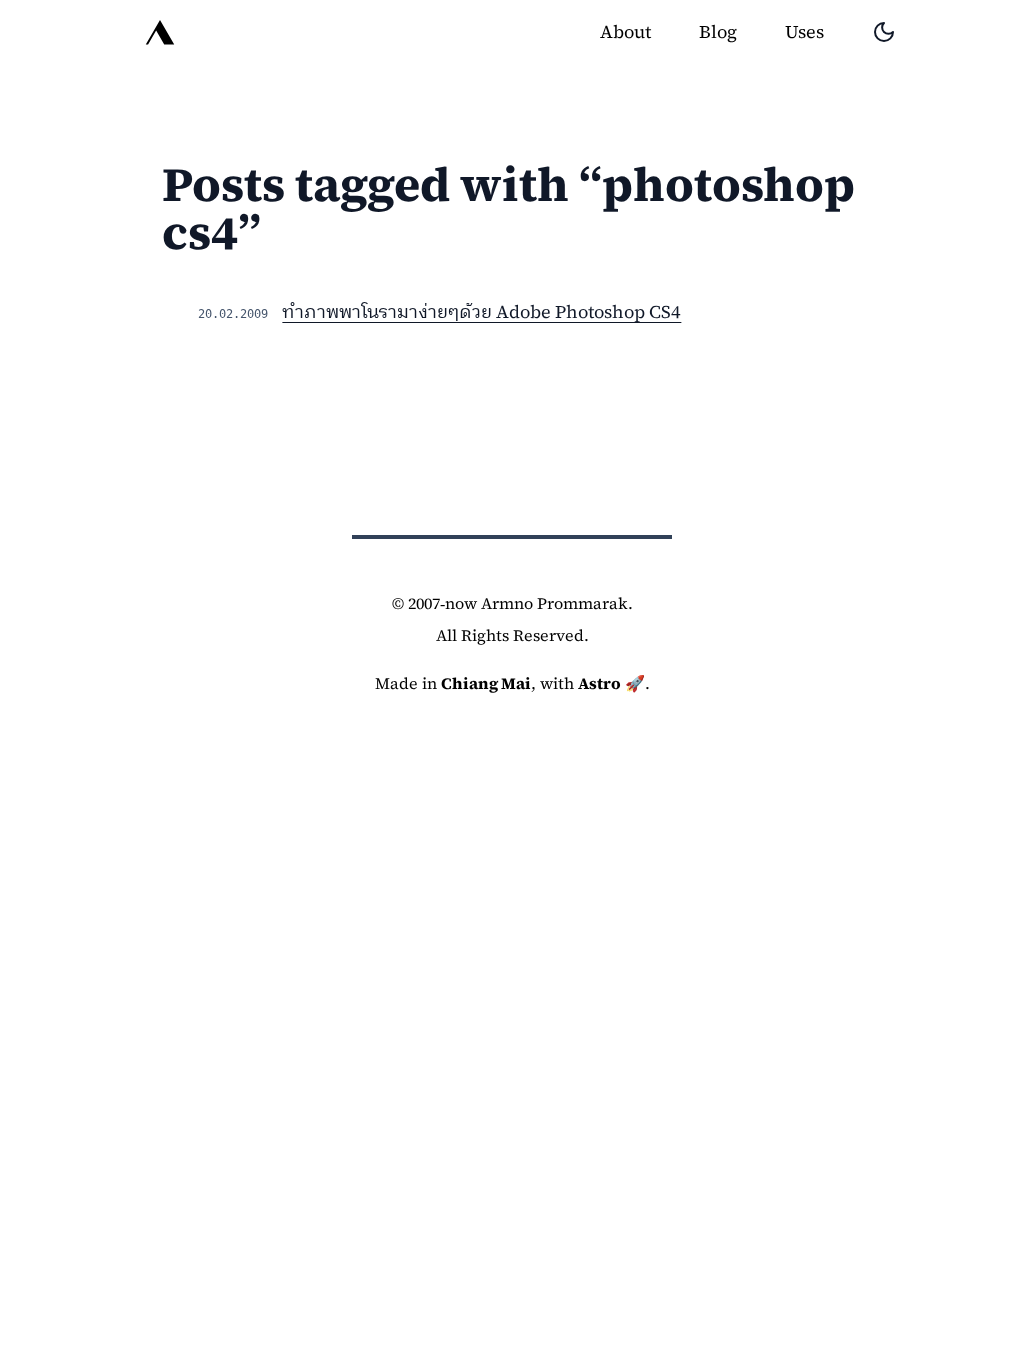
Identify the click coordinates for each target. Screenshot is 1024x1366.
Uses (804, 31)
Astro (599, 683)
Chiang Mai (486, 683)
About (625, 31)
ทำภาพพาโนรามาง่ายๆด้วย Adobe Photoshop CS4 (481, 311)
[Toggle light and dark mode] (884, 32)
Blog (718, 31)
